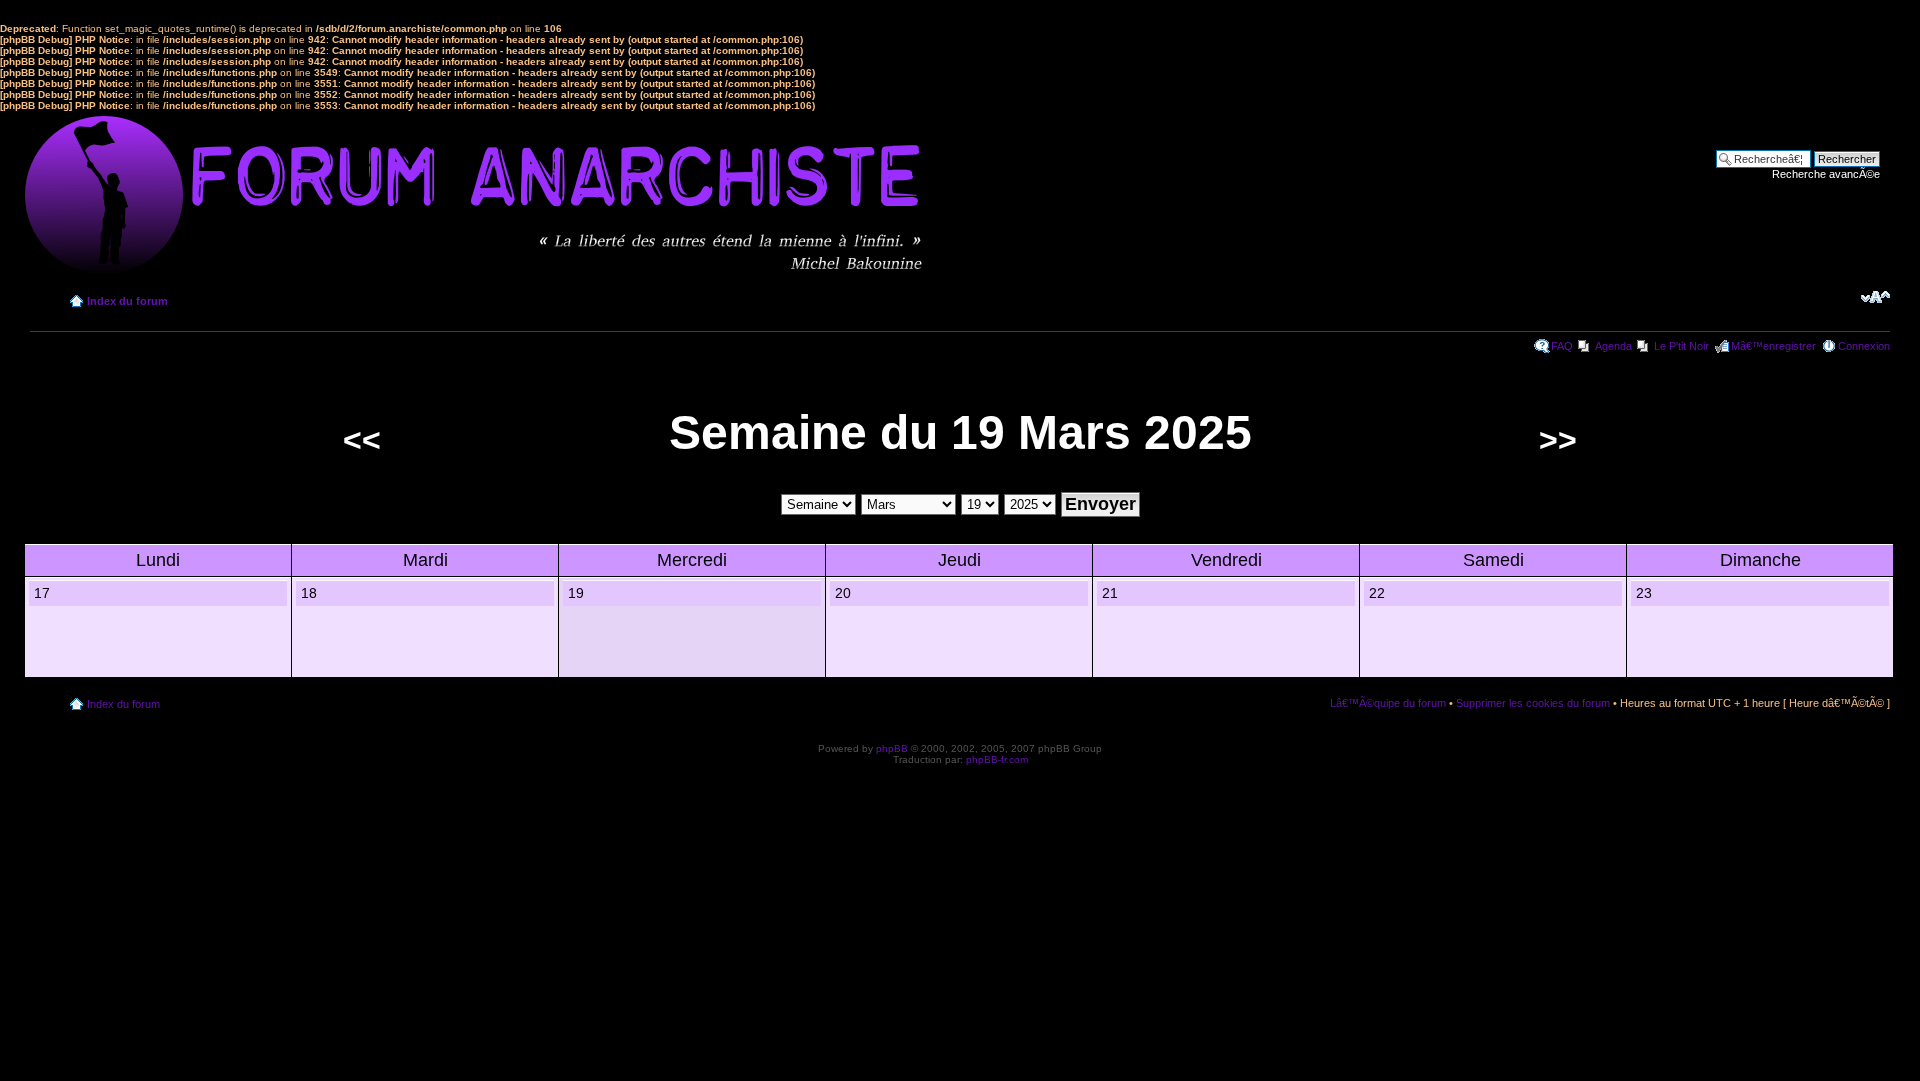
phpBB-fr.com (997, 759)
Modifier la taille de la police (1875, 297)
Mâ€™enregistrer (1773, 346)
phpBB (892, 748)
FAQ (1562, 346)
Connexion (1864, 346)
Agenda (1613, 346)
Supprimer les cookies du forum (1533, 703)
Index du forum (127, 301)
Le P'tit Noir (1681, 346)
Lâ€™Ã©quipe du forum (1388, 703)
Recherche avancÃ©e (1826, 174)
